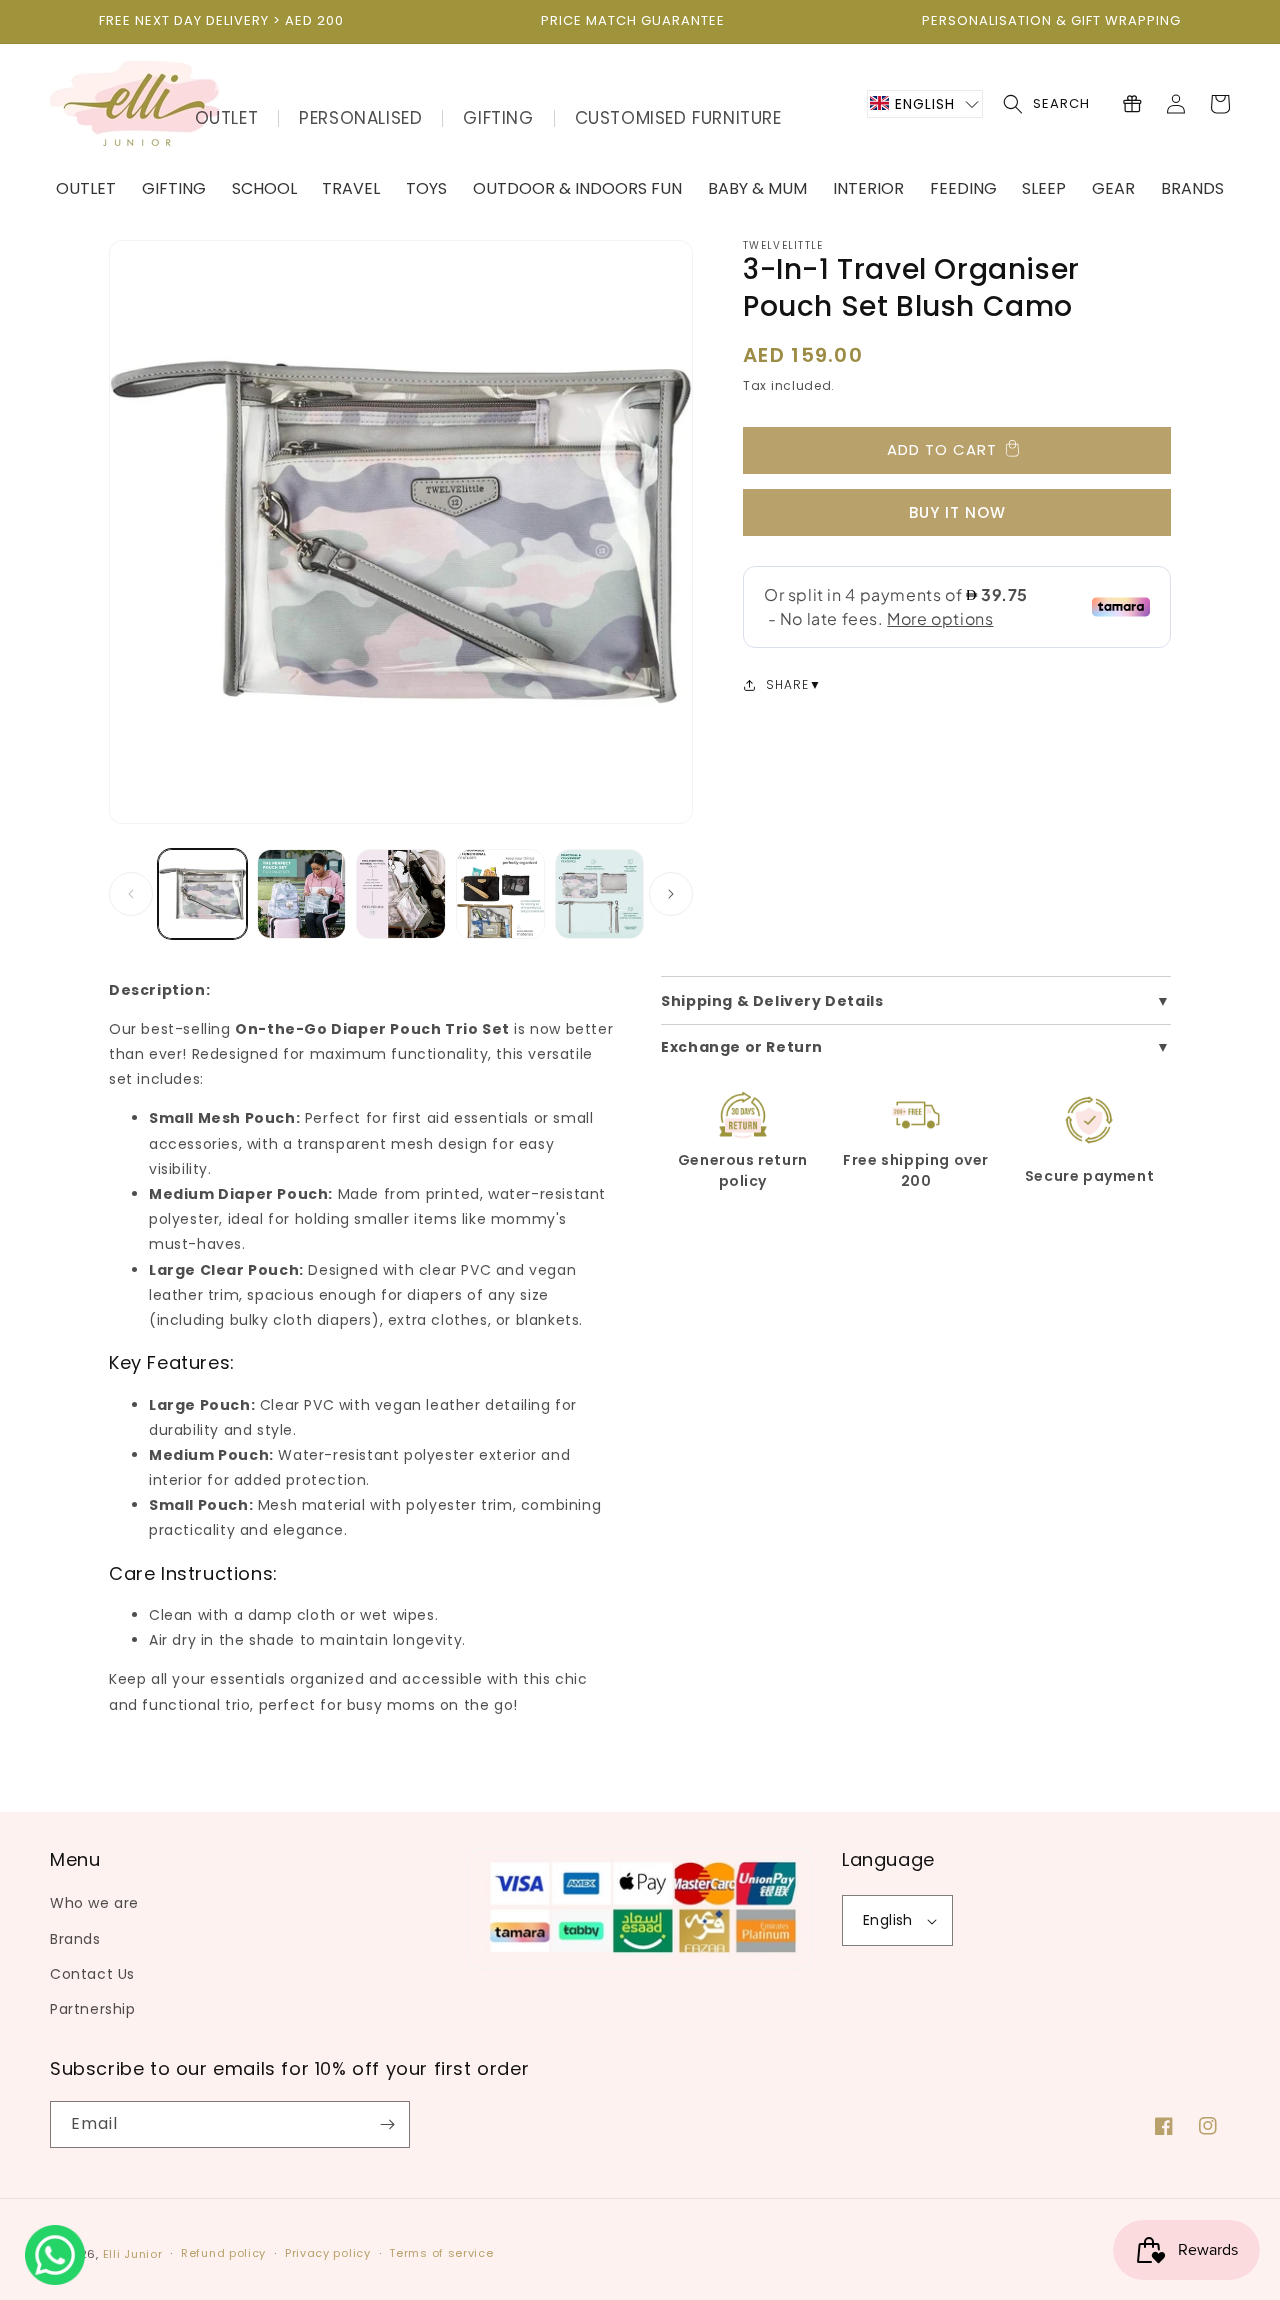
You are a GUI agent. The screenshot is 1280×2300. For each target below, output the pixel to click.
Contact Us (92, 1974)
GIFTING (498, 118)
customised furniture (678, 118)
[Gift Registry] (1132, 104)
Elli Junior (133, 2254)
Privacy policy (328, 2253)
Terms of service (441, 2253)
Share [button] (787, 684)
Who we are (94, 1903)
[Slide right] (671, 894)
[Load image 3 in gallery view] (400, 893)
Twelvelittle (783, 245)
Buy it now (957, 512)
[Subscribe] (387, 2124)
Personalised (360, 118)
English (888, 1920)
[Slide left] (131, 894)
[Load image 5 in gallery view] (599, 893)
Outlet (227, 118)
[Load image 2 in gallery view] (301, 893)
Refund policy (223, 2253)
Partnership (93, 2009)
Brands (75, 1939)
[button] (925, 104)
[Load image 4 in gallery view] (500, 893)
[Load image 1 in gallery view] (202, 893)
